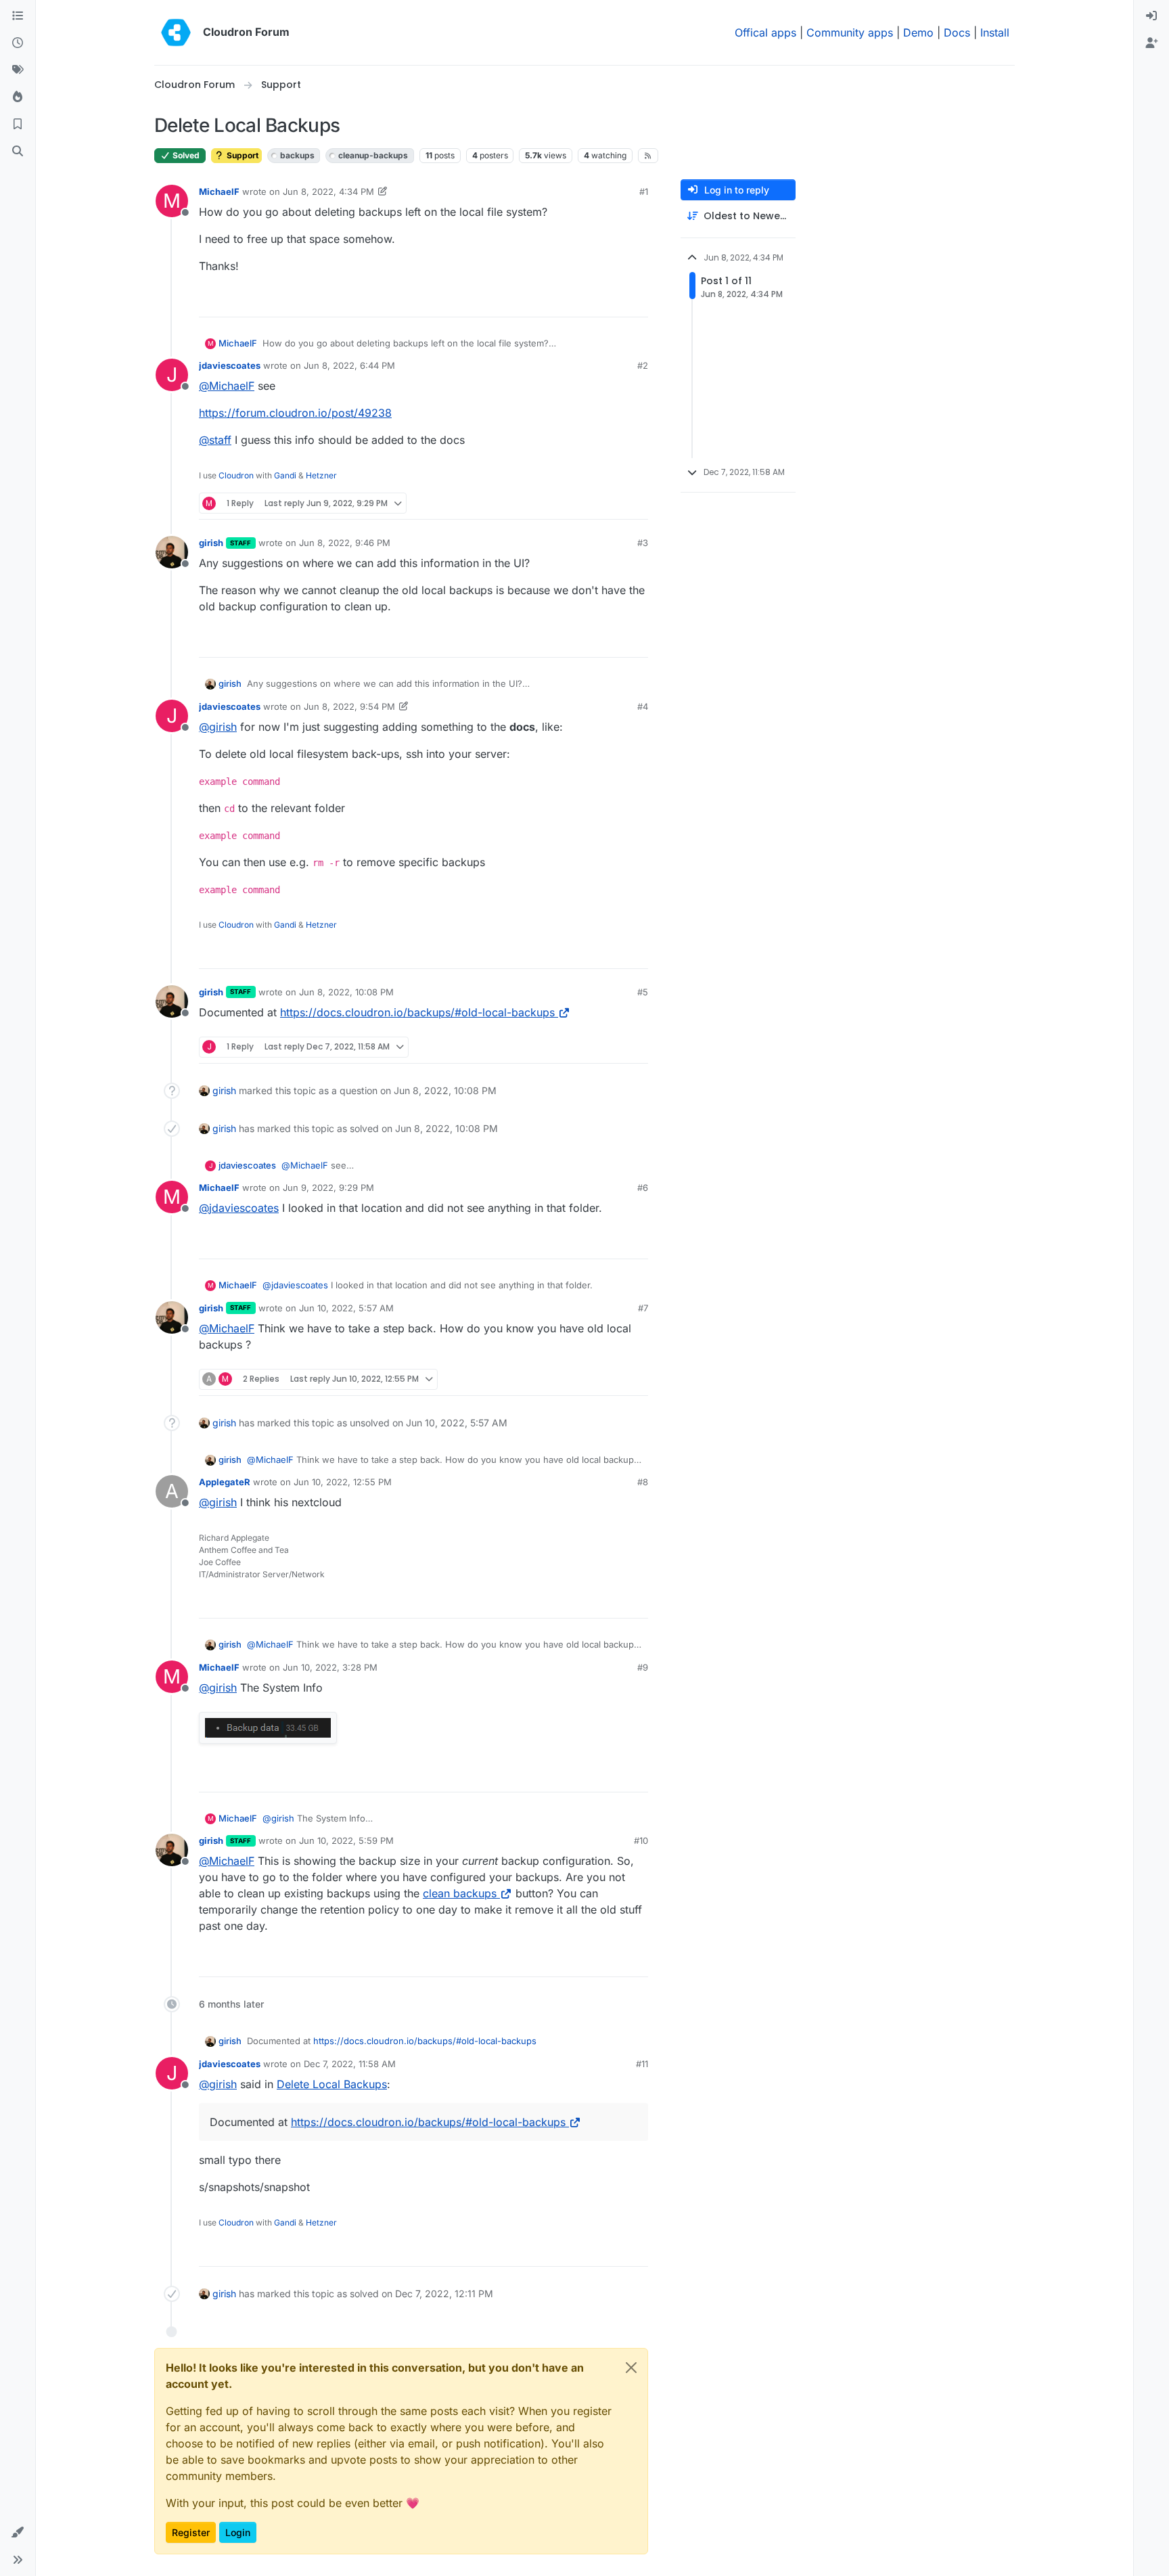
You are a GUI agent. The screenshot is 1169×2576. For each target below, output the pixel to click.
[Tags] (18, 70)
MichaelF (219, 191)
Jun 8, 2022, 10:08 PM (346, 992)
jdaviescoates (230, 365)
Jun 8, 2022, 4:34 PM (328, 191)
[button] (18, 2533)
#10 (641, 1840)
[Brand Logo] (176, 32)
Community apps (850, 32)
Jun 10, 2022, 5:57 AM (346, 1308)
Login (238, 2532)
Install (995, 32)
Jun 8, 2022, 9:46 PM (345, 543)
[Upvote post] (618, 301)
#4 (643, 706)
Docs (957, 32)
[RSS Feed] (648, 156)
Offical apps (765, 32)
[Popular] (18, 97)
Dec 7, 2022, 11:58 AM (350, 2064)
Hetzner (321, 475)
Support (242, 155)
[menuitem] (1151, 16)
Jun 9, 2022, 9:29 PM (328, 1188)
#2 (643, 365)
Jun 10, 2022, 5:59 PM (346, 1840)
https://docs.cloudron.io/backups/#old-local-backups (417, 1012)
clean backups (460, 1893)
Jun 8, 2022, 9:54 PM (349, 706)
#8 (643, 1482)
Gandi (285, 475)
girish (211, 543)
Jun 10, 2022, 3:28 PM (330, 1667)
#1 (644, 191)
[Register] (1151, 43)
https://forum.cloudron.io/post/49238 (295, 413)
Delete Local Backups (332, 2084)
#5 (643, 992)
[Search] (18, 152)
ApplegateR (225, 1482)
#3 (643, 543)
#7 (643, 1308)
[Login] (1151, 16)
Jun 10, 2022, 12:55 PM (343, 1482)
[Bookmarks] (18, 125)
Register (191, 2532)
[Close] (631, 2368)
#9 (643, 1667)
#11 (642, 2064)
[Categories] (18, 16)
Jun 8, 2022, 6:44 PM (349, 365)
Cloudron (236, 475)
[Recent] (18, 43)
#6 (643, 1188)
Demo (918, 32)
